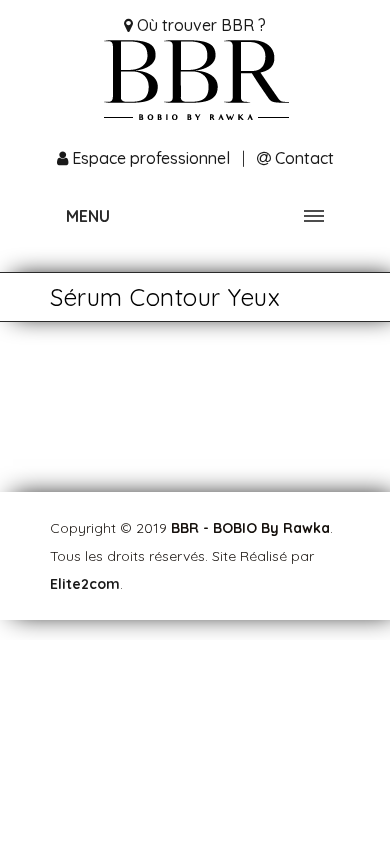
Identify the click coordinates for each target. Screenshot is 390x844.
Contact (302, 158)
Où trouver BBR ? (199, 25)
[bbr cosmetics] (195, 87)
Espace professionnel (151, 158)
